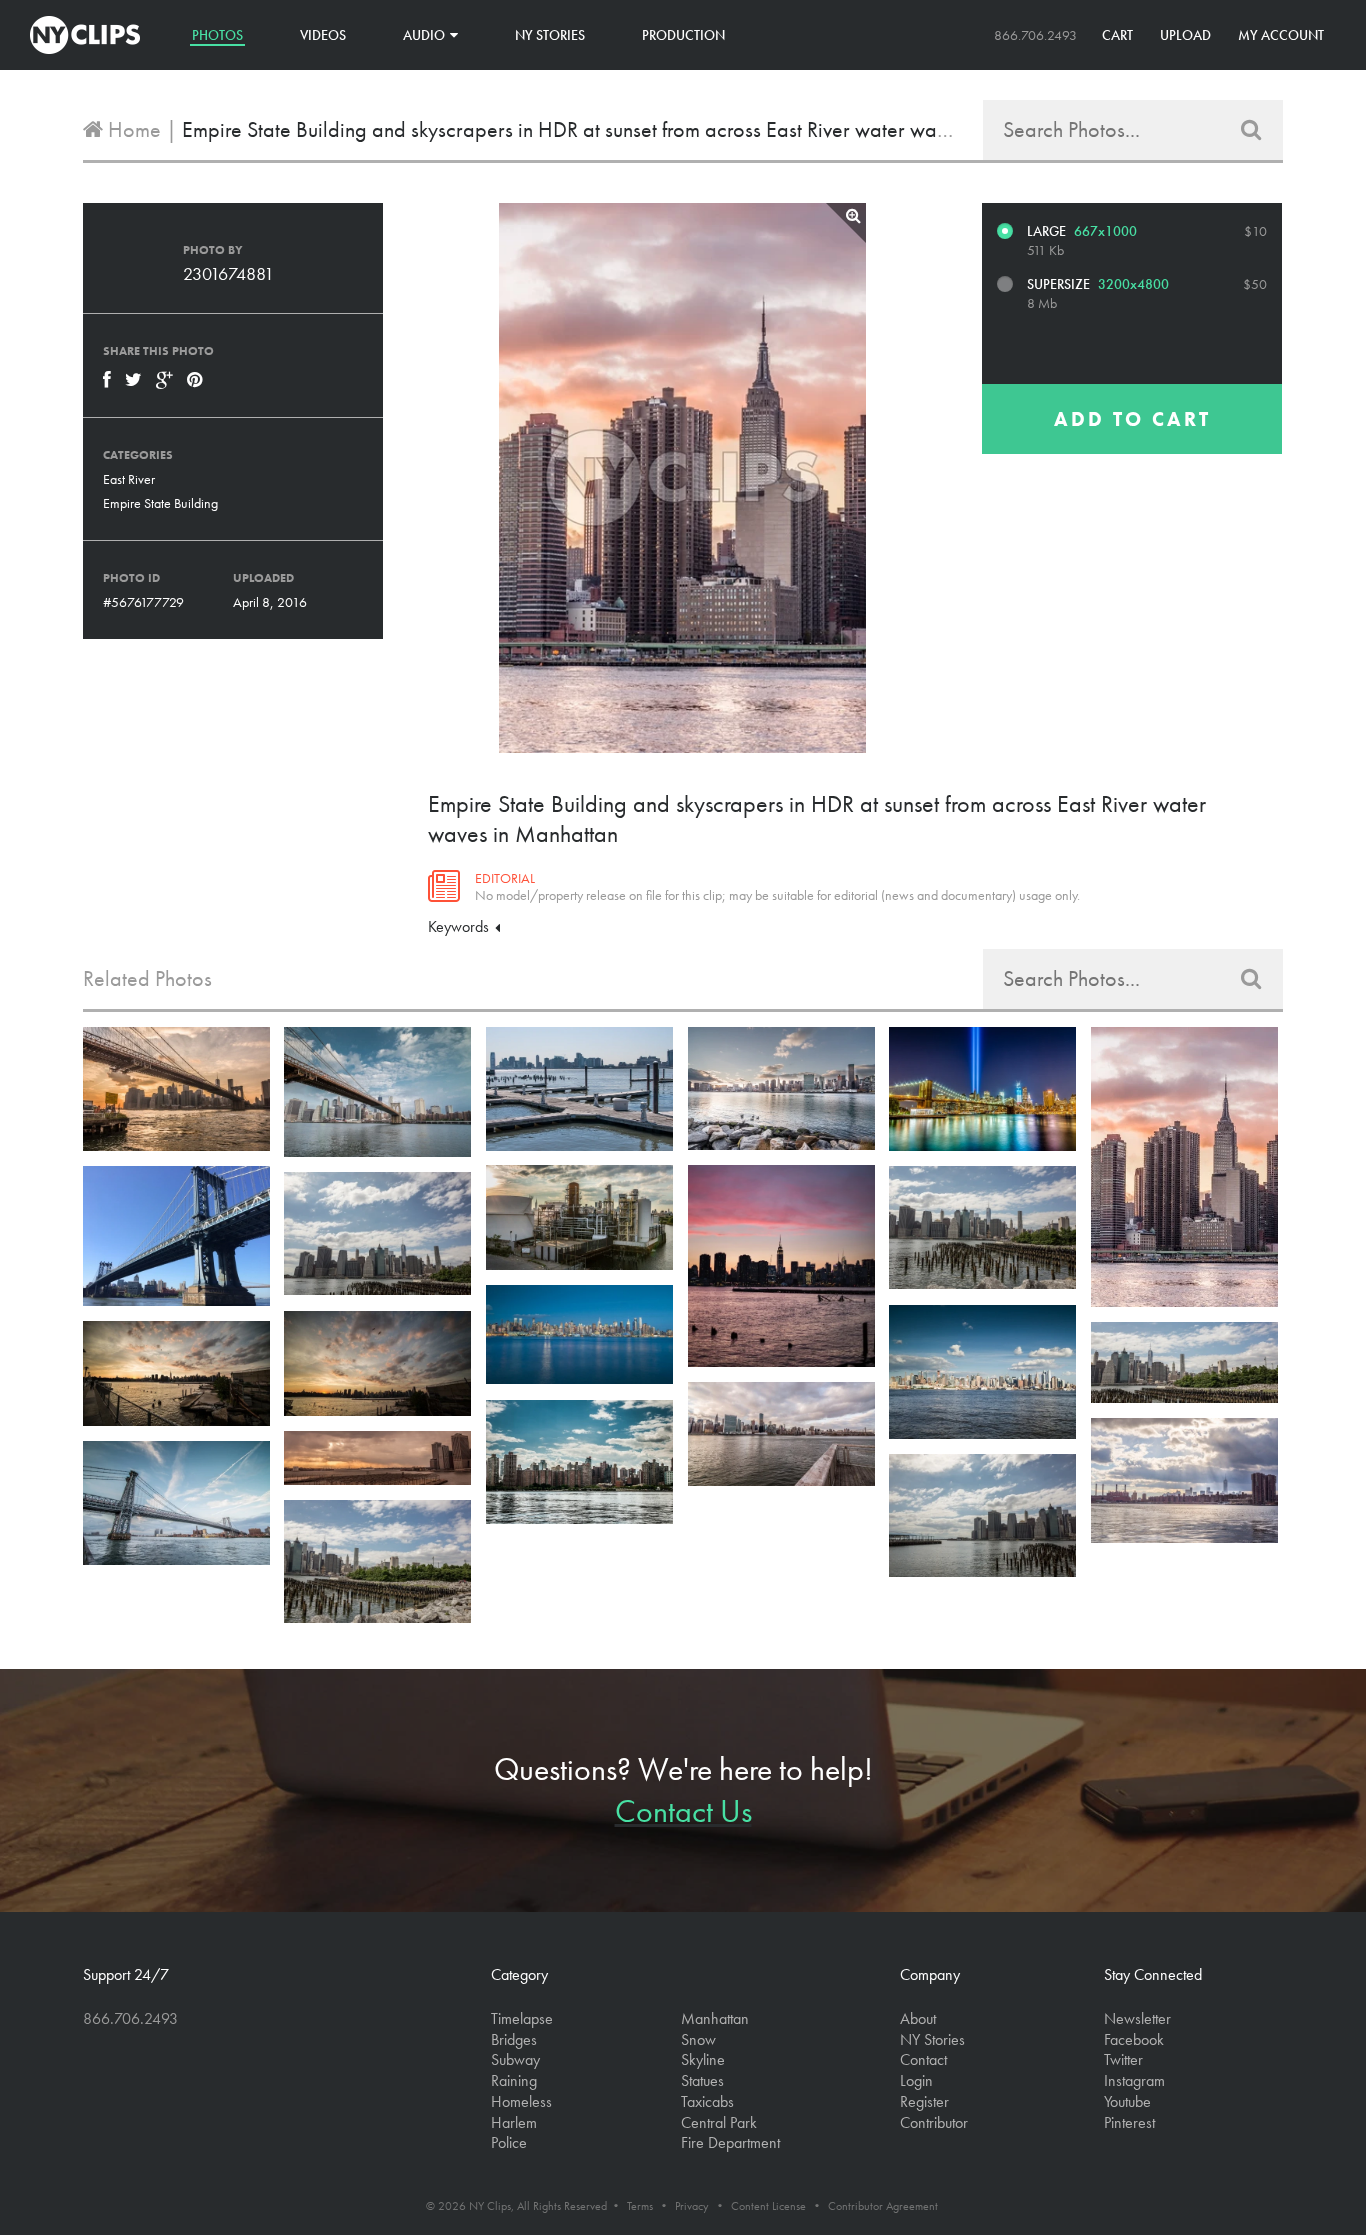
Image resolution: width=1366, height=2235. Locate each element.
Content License (768, 2206)
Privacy (692, 2206)
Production (683, 35)
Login (916, 2080)
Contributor (934, 2122)
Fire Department (730, 2142)
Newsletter (1137, 2018)
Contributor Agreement (883, 2206)
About (918, 2018)
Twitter (1123, 2059)
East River (129, 479)
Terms (640, 2206)
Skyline (703, 2059)
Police (509, 2142)
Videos (323, 35)
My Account (1281, 35)
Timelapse (522, 2018)
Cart (1117, 35)
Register (924, 2101)
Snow (698, 2039)
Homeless (521, 2101)
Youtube (1127, 2101)
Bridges (514, 2039)
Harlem (514, 2122)
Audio (424, 35)
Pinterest (1129, 2122)
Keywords (460, 926)
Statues (702, 2080)
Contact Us (683, 1811)
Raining (514, 2080)
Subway (515, 2059)
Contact (923, 2059)
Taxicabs (707, 2101)
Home (132, 129)
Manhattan (715, 2018)
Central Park (719, 2122)
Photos (217, 35)
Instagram (1134, 2080)
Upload (1185, 35)
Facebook (1134, 2039)
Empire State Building (160, 503)
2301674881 (228, 273)
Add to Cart (1132, 419)
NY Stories (550, 35)
